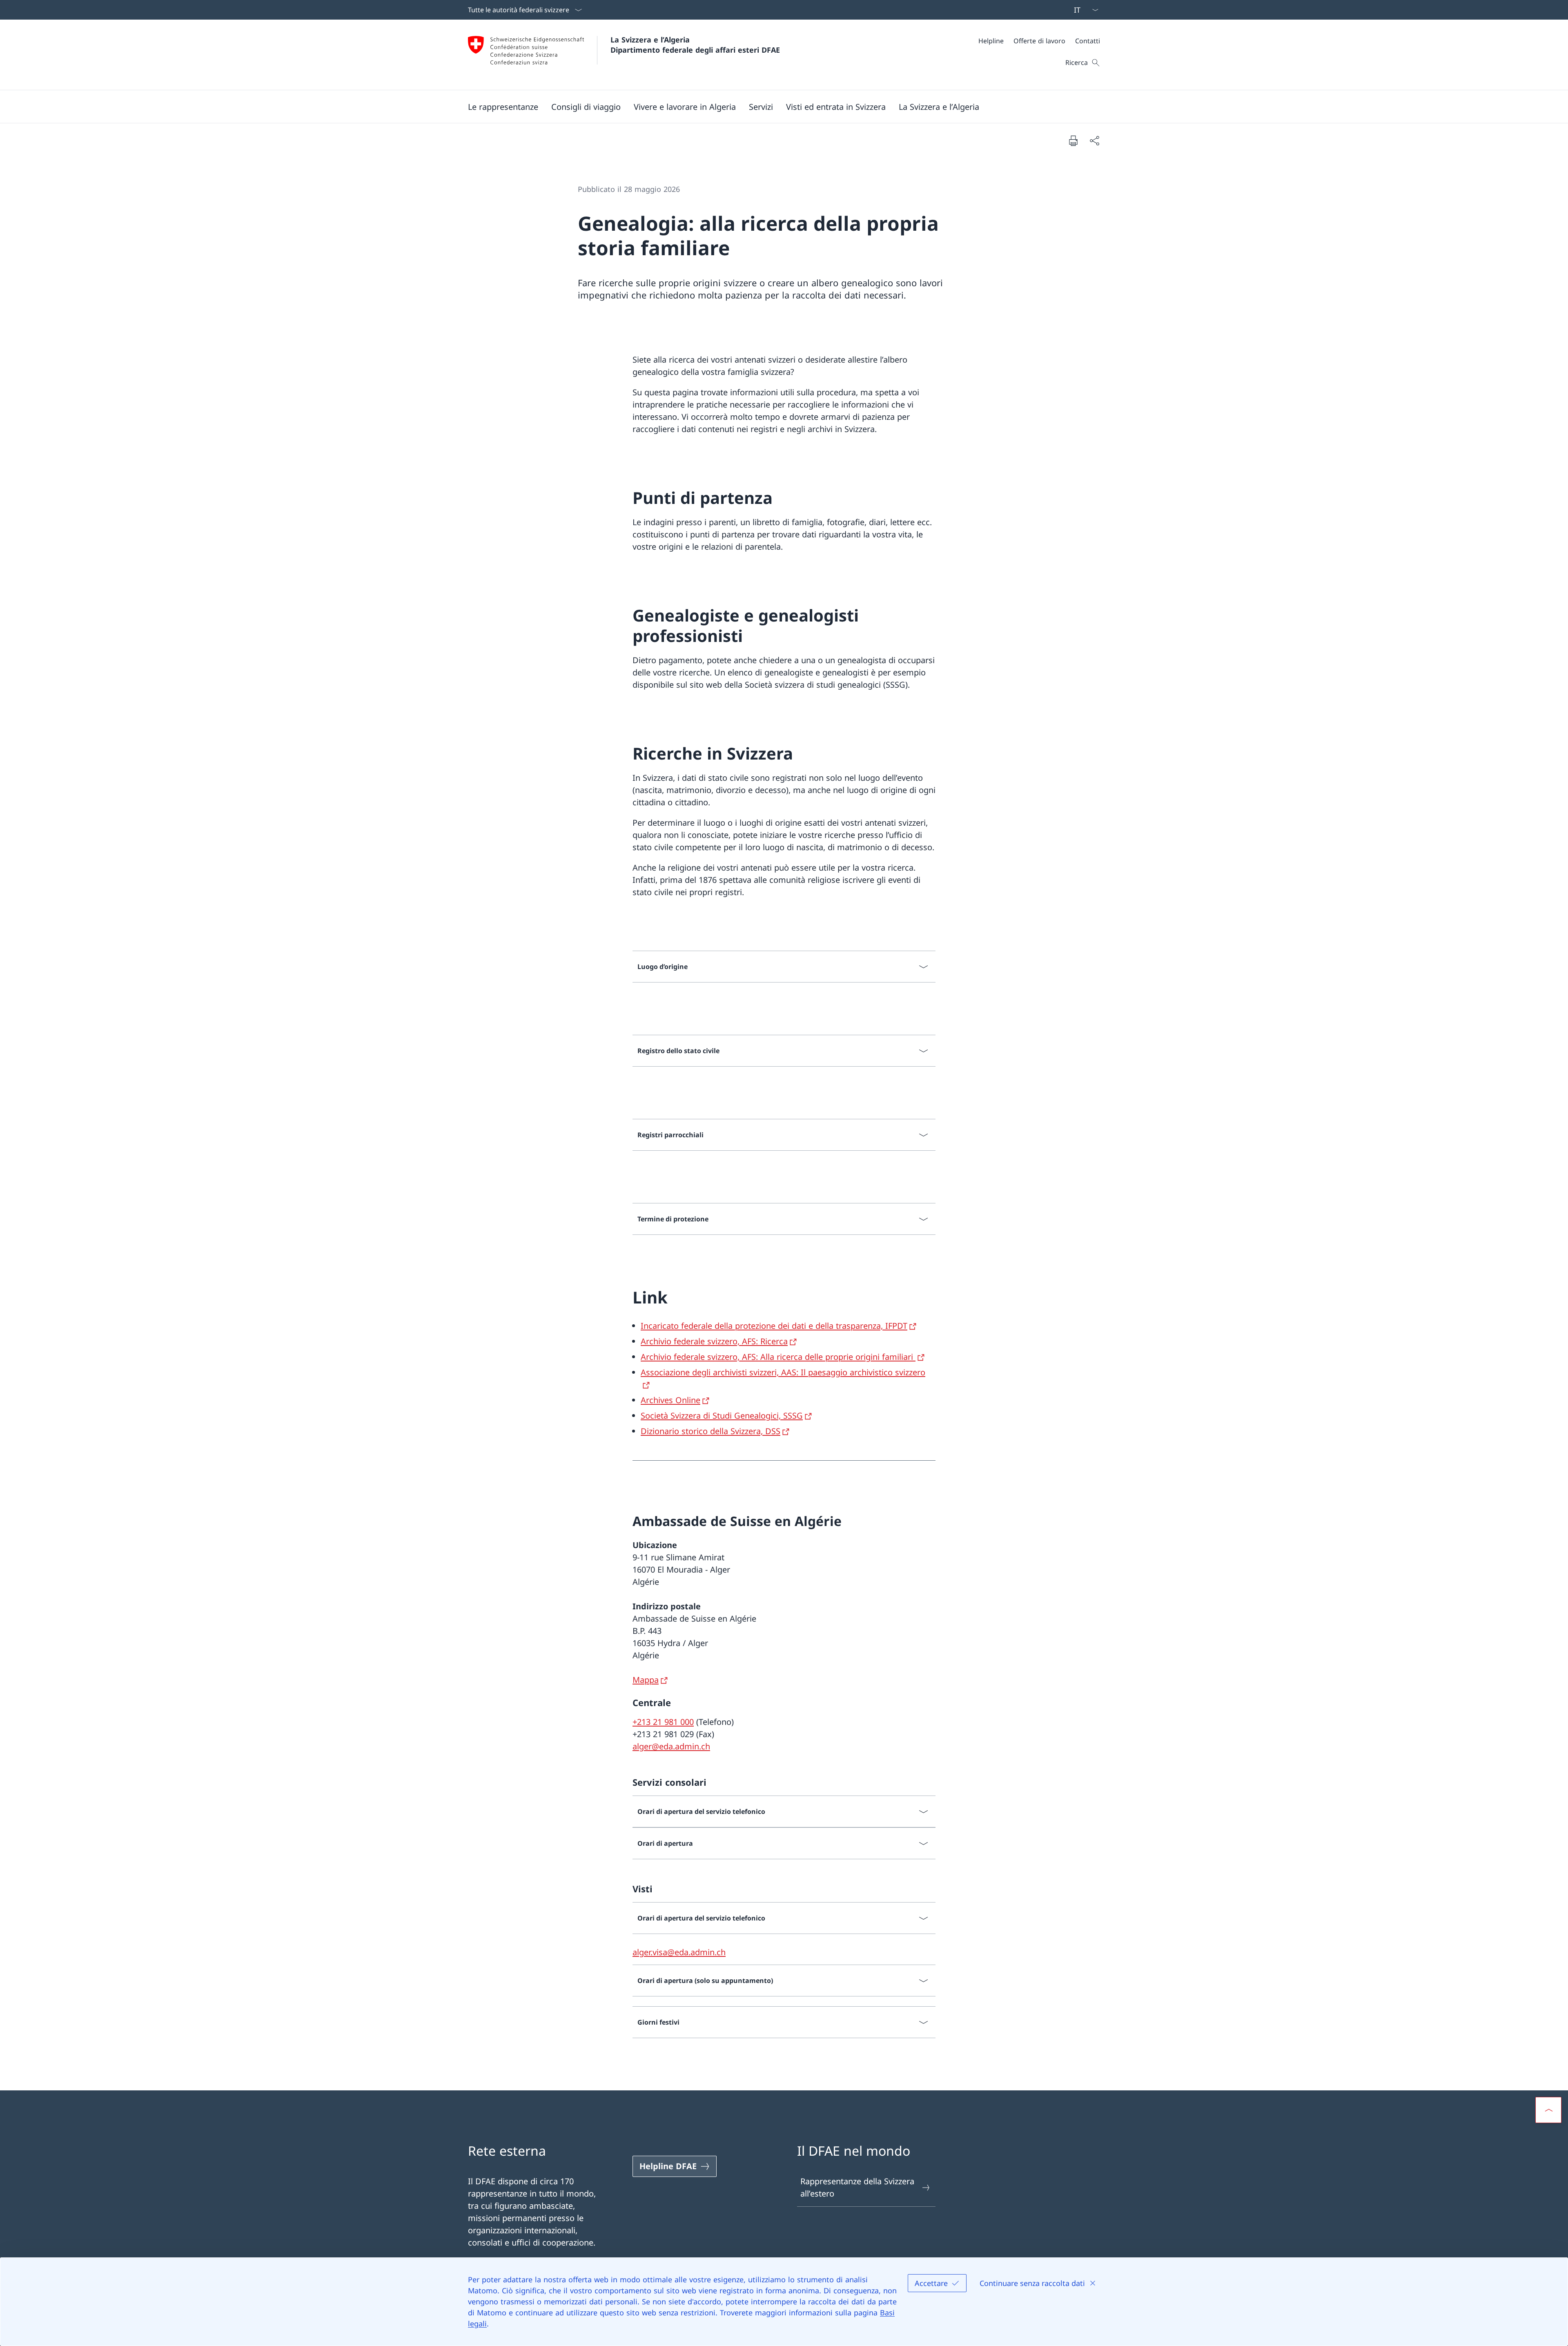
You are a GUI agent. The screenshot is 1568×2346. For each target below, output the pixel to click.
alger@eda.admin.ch (671, 1746)
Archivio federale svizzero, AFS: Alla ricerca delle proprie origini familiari (778, 1357)
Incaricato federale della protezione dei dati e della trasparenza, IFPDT (774, 1326)
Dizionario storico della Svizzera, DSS (710, 1431)
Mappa (646, 1680)
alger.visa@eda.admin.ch (679, 1952)
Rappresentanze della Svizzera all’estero (857, 2187)
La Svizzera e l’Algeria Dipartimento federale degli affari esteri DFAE (695, 45)
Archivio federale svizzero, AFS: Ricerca (714, 1341)
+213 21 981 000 (663, 1722)
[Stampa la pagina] (1073, 140)
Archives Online (670, 1400)
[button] (503, 107)
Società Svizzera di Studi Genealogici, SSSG (722, 1416)
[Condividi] (1094, 140)
